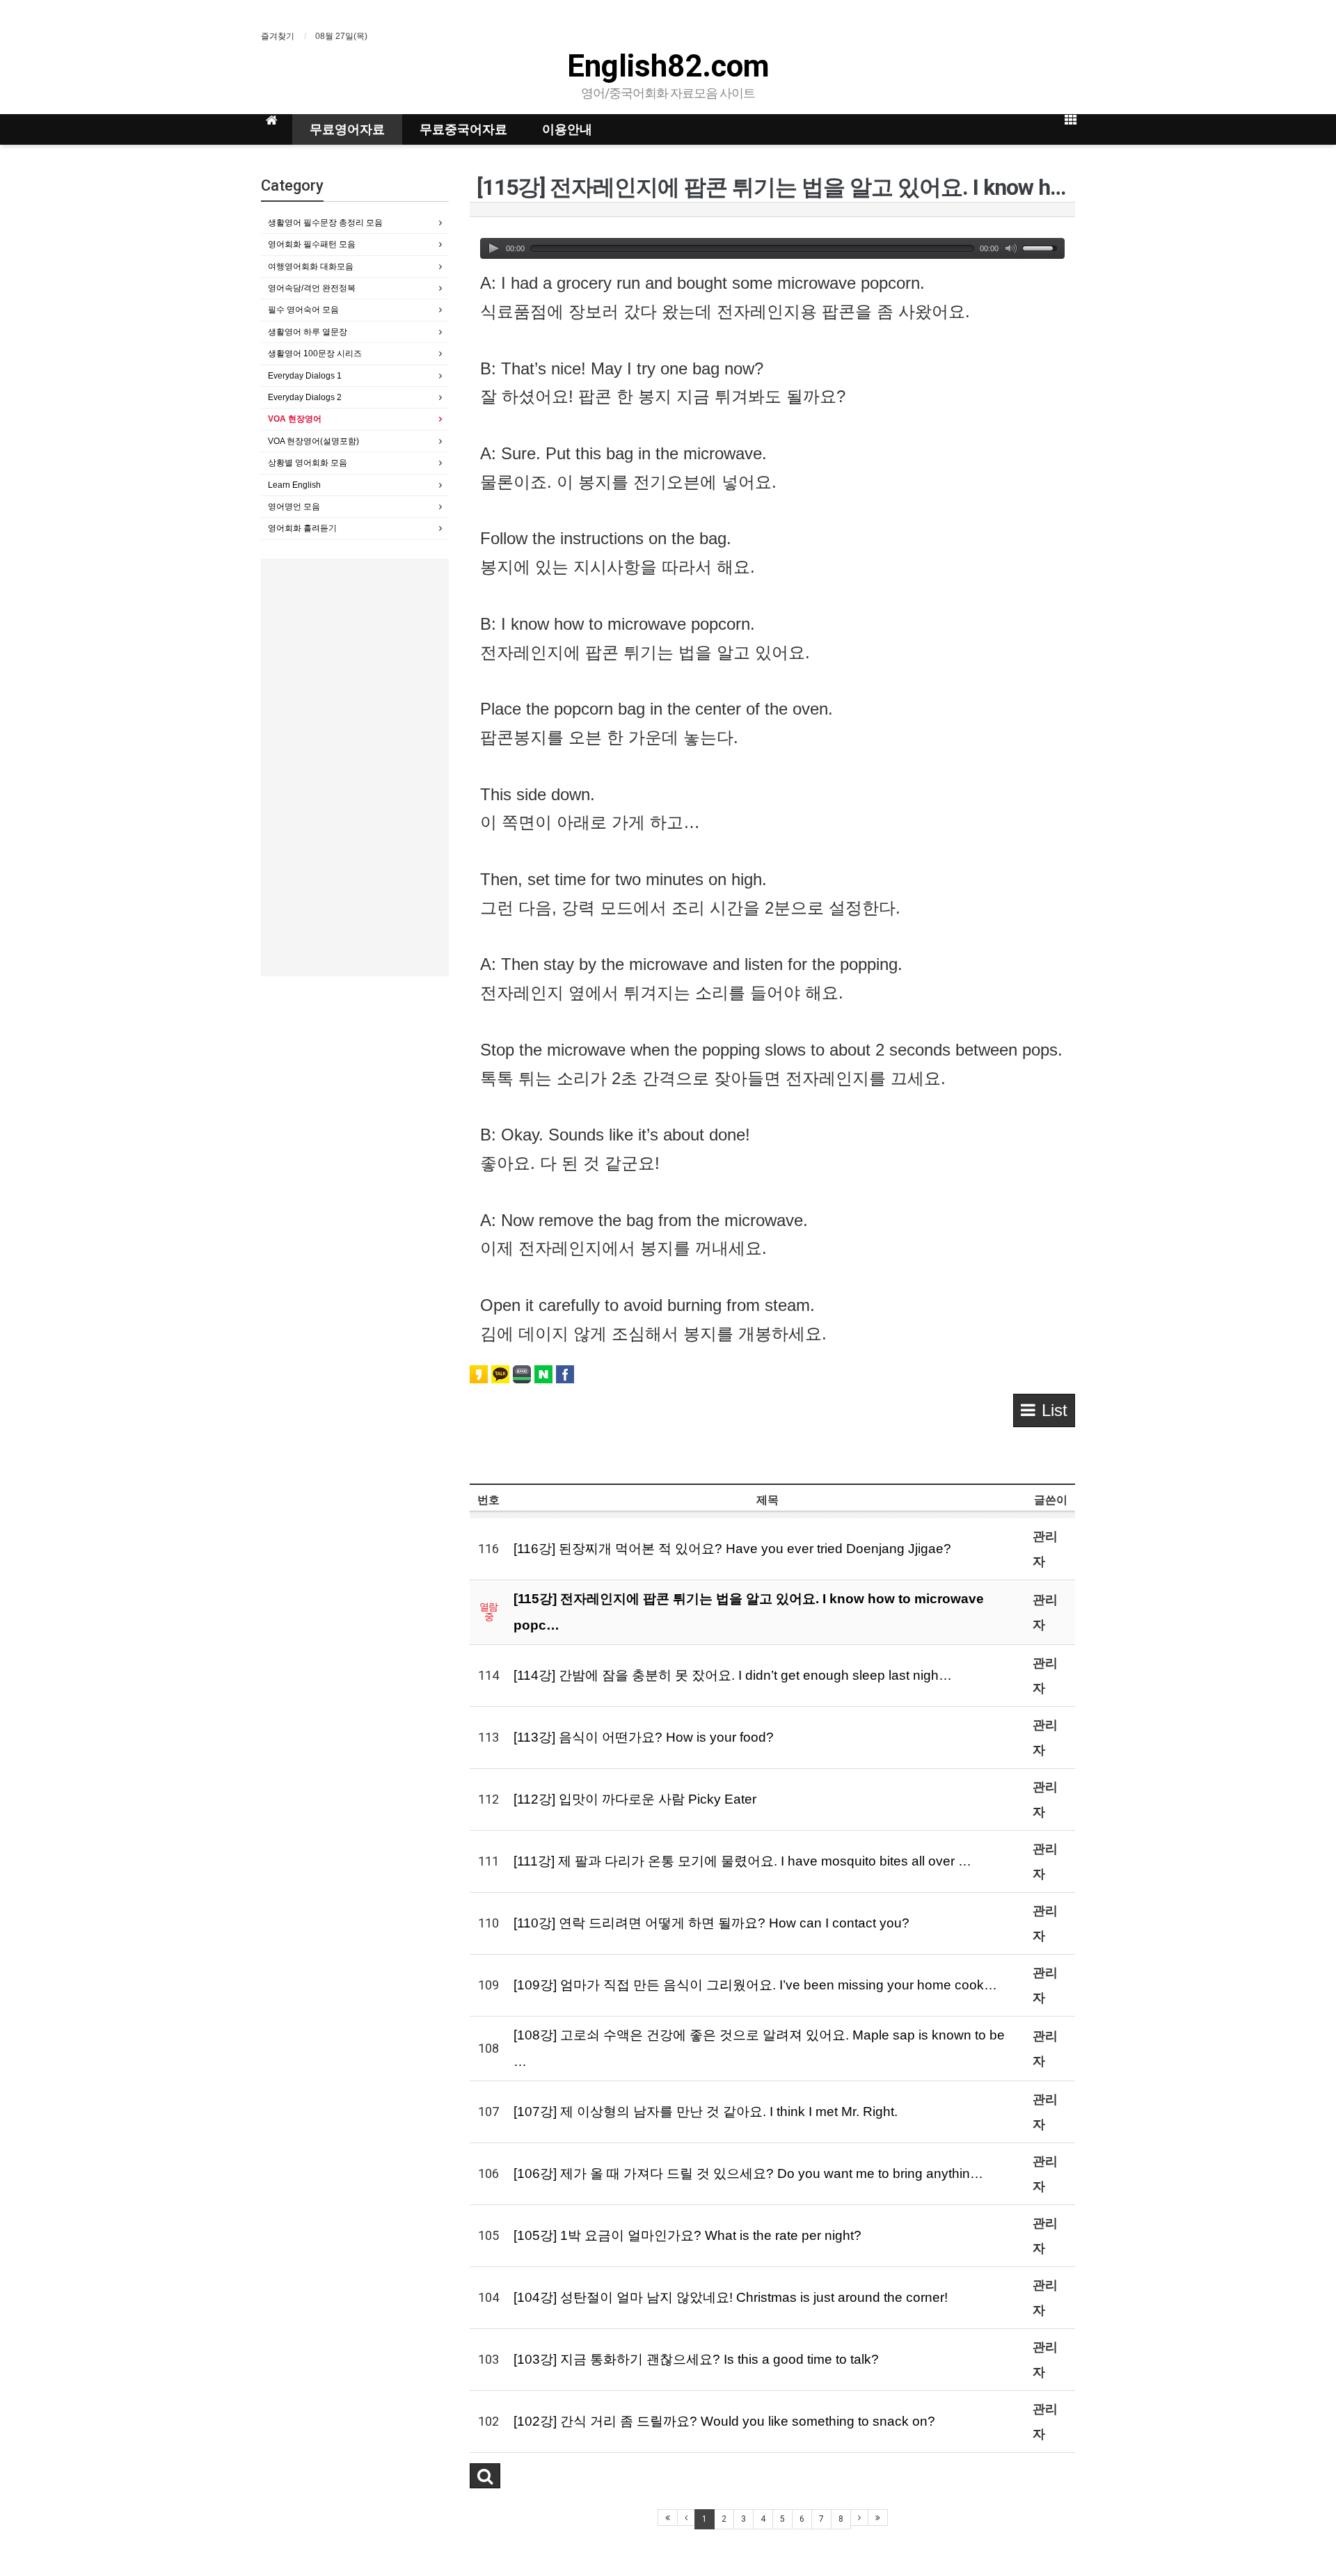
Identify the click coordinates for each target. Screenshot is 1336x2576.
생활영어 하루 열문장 (308, 332)
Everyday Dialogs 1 (305, 376)
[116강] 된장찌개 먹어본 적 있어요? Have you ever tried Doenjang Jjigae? (732, 1549)
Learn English (294, 485)
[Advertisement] (355, 768)
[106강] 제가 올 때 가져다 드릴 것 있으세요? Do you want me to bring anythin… (748, 2173)
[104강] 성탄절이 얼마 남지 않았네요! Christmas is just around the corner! (731, 2297)
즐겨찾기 (278, 36)
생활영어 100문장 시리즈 (315, 353)
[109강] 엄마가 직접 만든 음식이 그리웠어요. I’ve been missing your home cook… (755, 1985)
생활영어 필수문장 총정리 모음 (325, 223)
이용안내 (567, 129)
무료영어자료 (347, 129)
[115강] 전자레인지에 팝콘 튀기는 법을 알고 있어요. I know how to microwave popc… (749, 1612)
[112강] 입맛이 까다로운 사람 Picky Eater (635, 1799)
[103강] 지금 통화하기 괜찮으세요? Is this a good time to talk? (696, 2359)
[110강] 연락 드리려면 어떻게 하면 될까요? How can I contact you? (711, 1923)
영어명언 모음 (294, 507)
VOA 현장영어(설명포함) (313, 441)
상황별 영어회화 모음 (308, 463)
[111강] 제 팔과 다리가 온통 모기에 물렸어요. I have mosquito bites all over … (742, 1861)
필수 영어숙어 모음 (303, 310)
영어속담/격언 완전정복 (312, 288)
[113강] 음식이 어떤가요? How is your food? (644, 1737)
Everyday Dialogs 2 (305, 397)
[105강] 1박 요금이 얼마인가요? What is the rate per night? (687, 2235)
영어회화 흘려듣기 (302, 528)
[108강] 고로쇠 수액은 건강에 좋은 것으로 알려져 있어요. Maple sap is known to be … (759, 2048)
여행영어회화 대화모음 (311, 267)
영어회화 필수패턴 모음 (312, 244)
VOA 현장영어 (295, 419)
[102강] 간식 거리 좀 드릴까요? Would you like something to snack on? (724, 2421)
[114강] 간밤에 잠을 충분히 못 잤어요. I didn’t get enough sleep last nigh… (733, 1675)
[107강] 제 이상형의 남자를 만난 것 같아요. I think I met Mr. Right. (706, 2112)
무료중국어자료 (463, 129)
